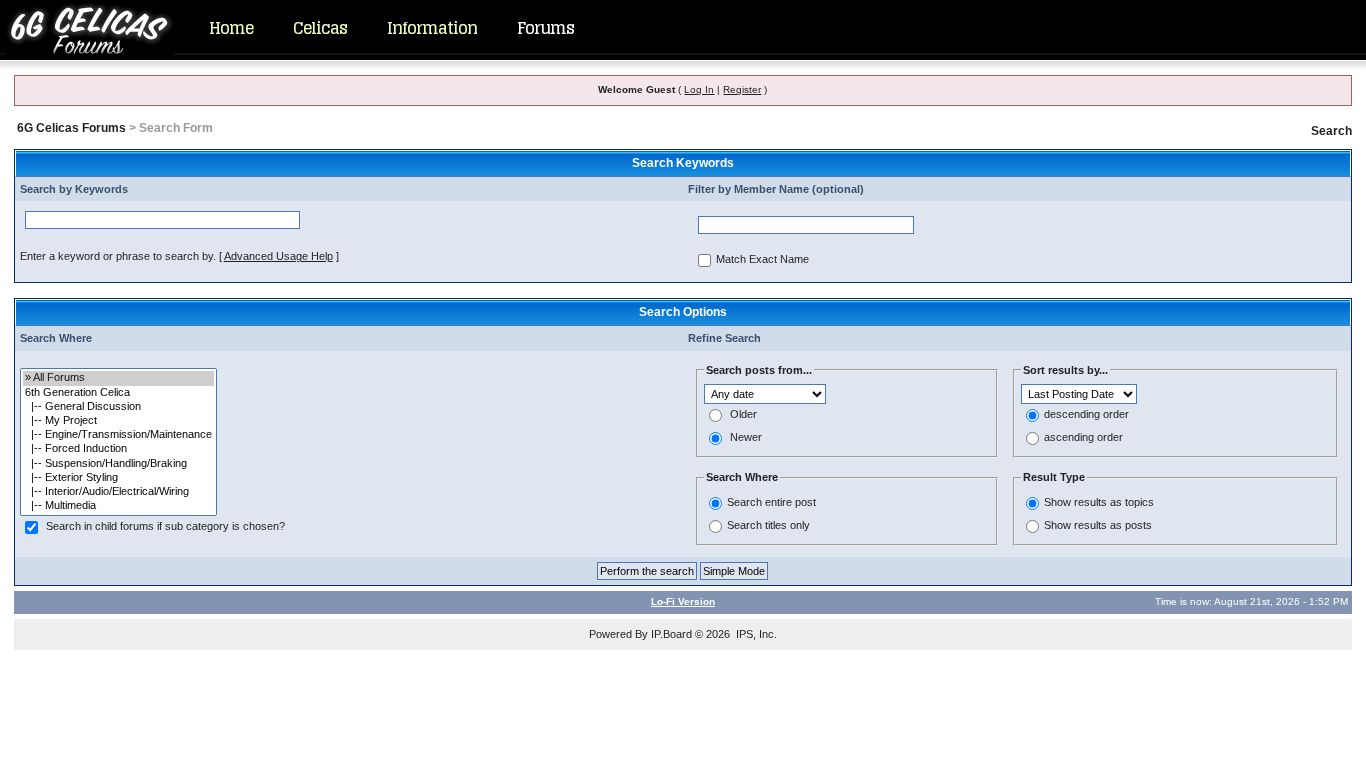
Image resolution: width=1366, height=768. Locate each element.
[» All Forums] (118, 378)
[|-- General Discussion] (118, 407)
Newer (746, 438)
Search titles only (768, 525)
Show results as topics (1099, 502)
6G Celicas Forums (71, 128)
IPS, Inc (755, 634)
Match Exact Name (762, 260)
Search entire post (771, 502)
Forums (545, 28)
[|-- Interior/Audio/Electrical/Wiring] (118, 492)
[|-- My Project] (118, 421)
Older (743, 415)
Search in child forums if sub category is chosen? (165, 527)
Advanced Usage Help (278, 256)
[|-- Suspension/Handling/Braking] (118, 464)
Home (231, 28)
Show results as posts (1098, 525)
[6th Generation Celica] (118, 393)
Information (432, 28)
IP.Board (671, 634)
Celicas (320, 28)
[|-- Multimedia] (118, 506)
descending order (1086, 415)
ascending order (1083, 438)
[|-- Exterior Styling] (118, 478)
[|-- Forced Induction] (118, 449)
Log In (699, 89)
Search (1331, 131)
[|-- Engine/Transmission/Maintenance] (118, 435)
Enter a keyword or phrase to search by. (118, 256)
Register (742, 89)
